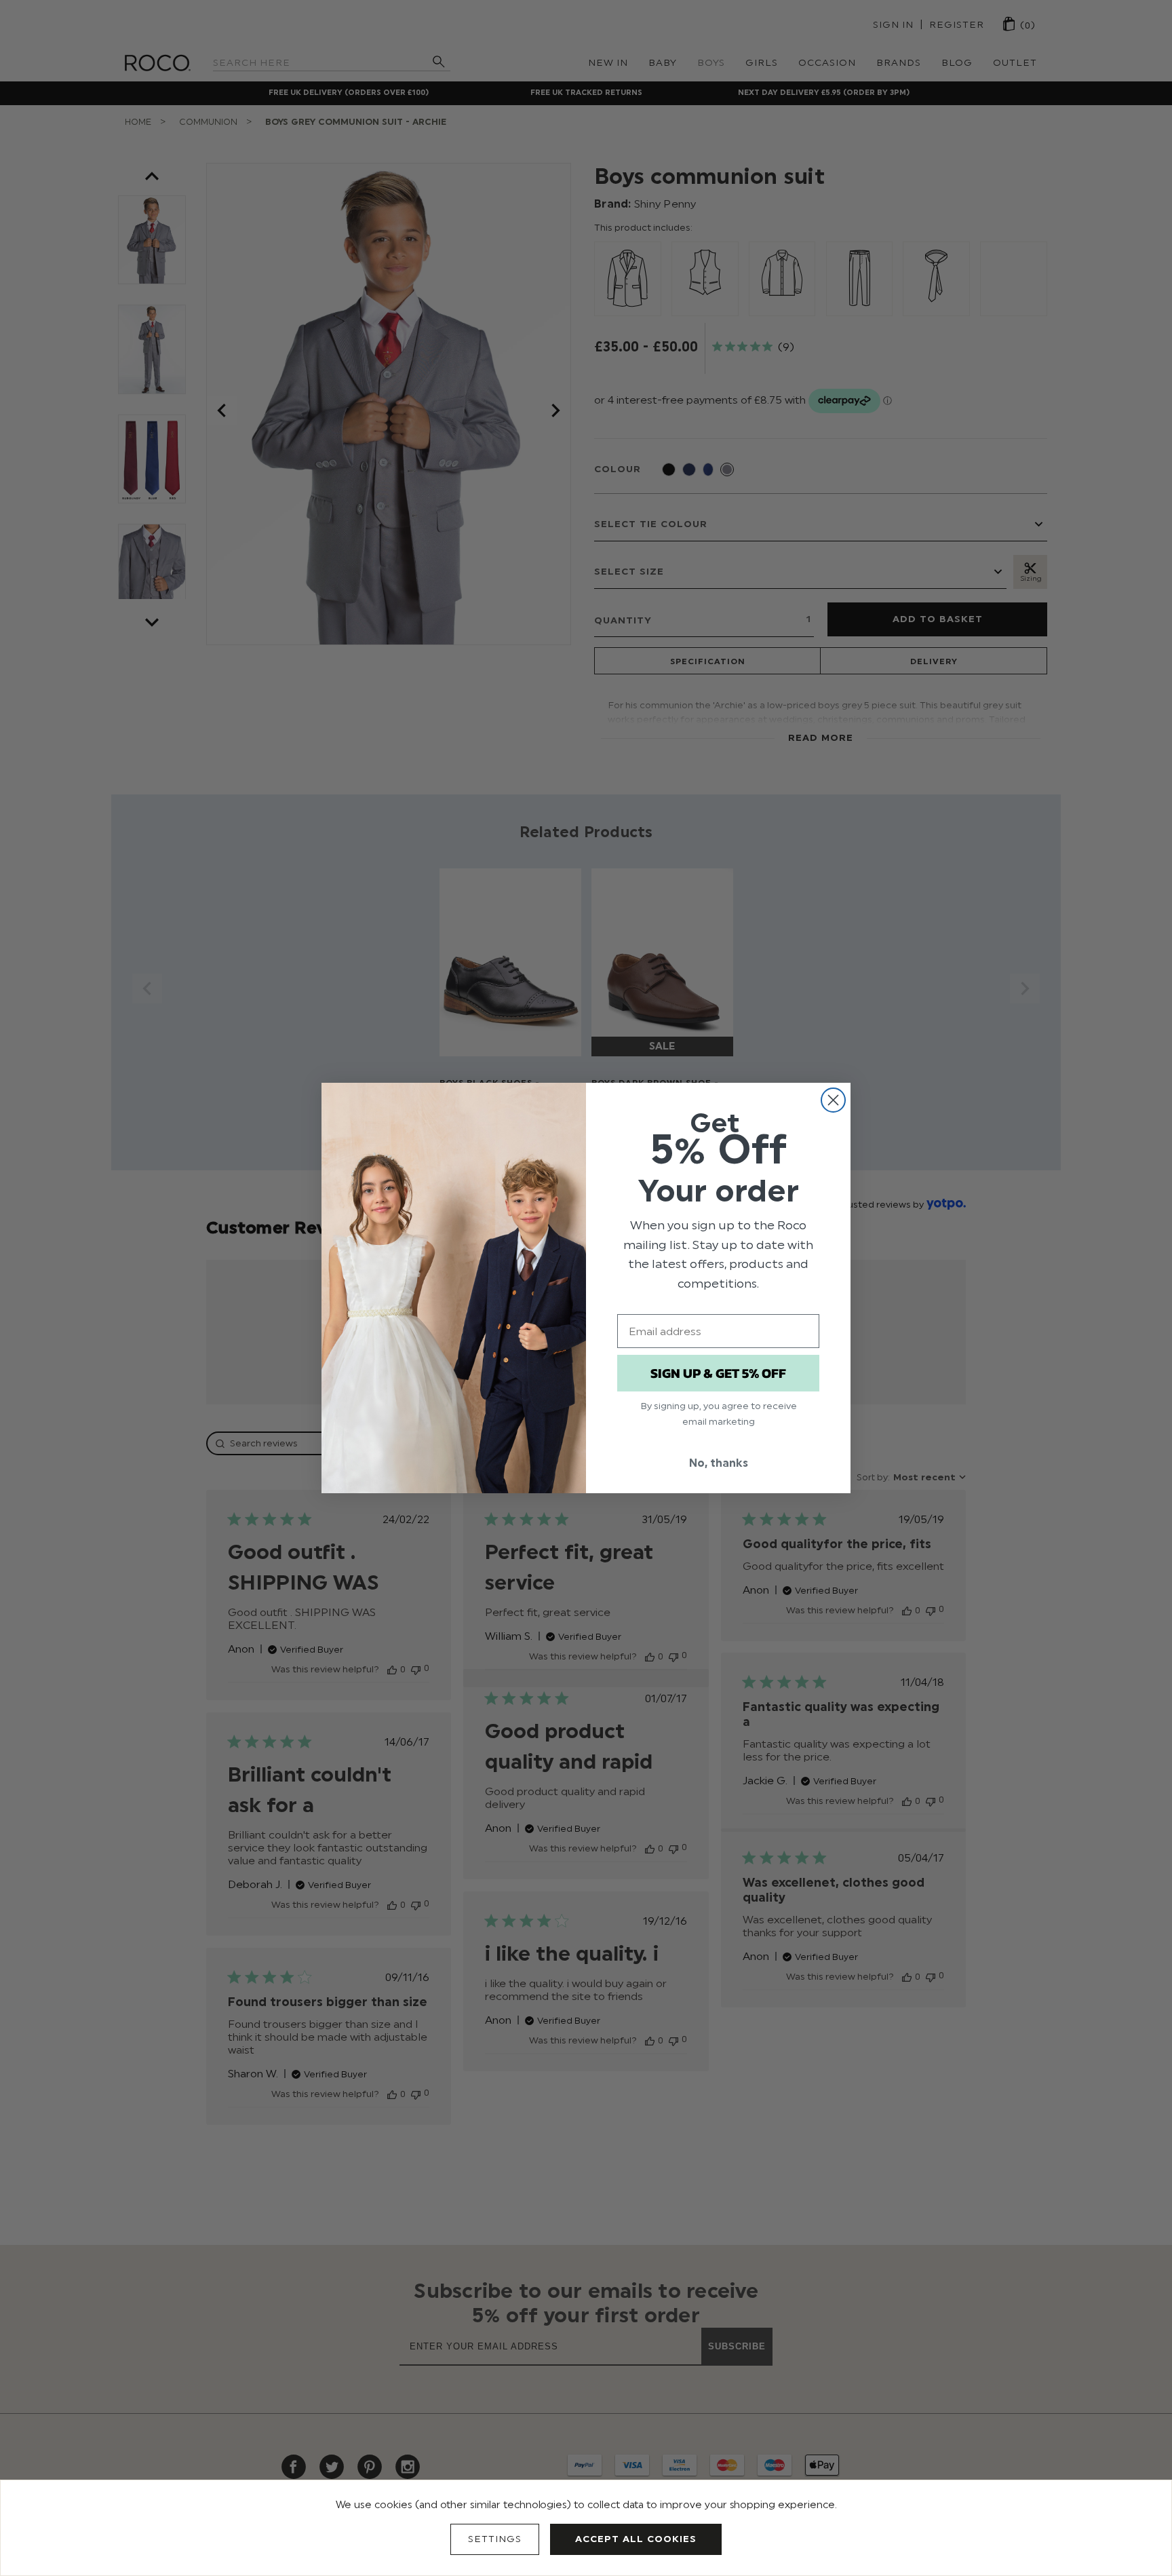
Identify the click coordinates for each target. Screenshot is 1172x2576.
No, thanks (719, 1463)
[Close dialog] (833, 1100)
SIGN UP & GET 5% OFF (718, 1373)
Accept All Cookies (636, 2539)
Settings (495, 2539)
